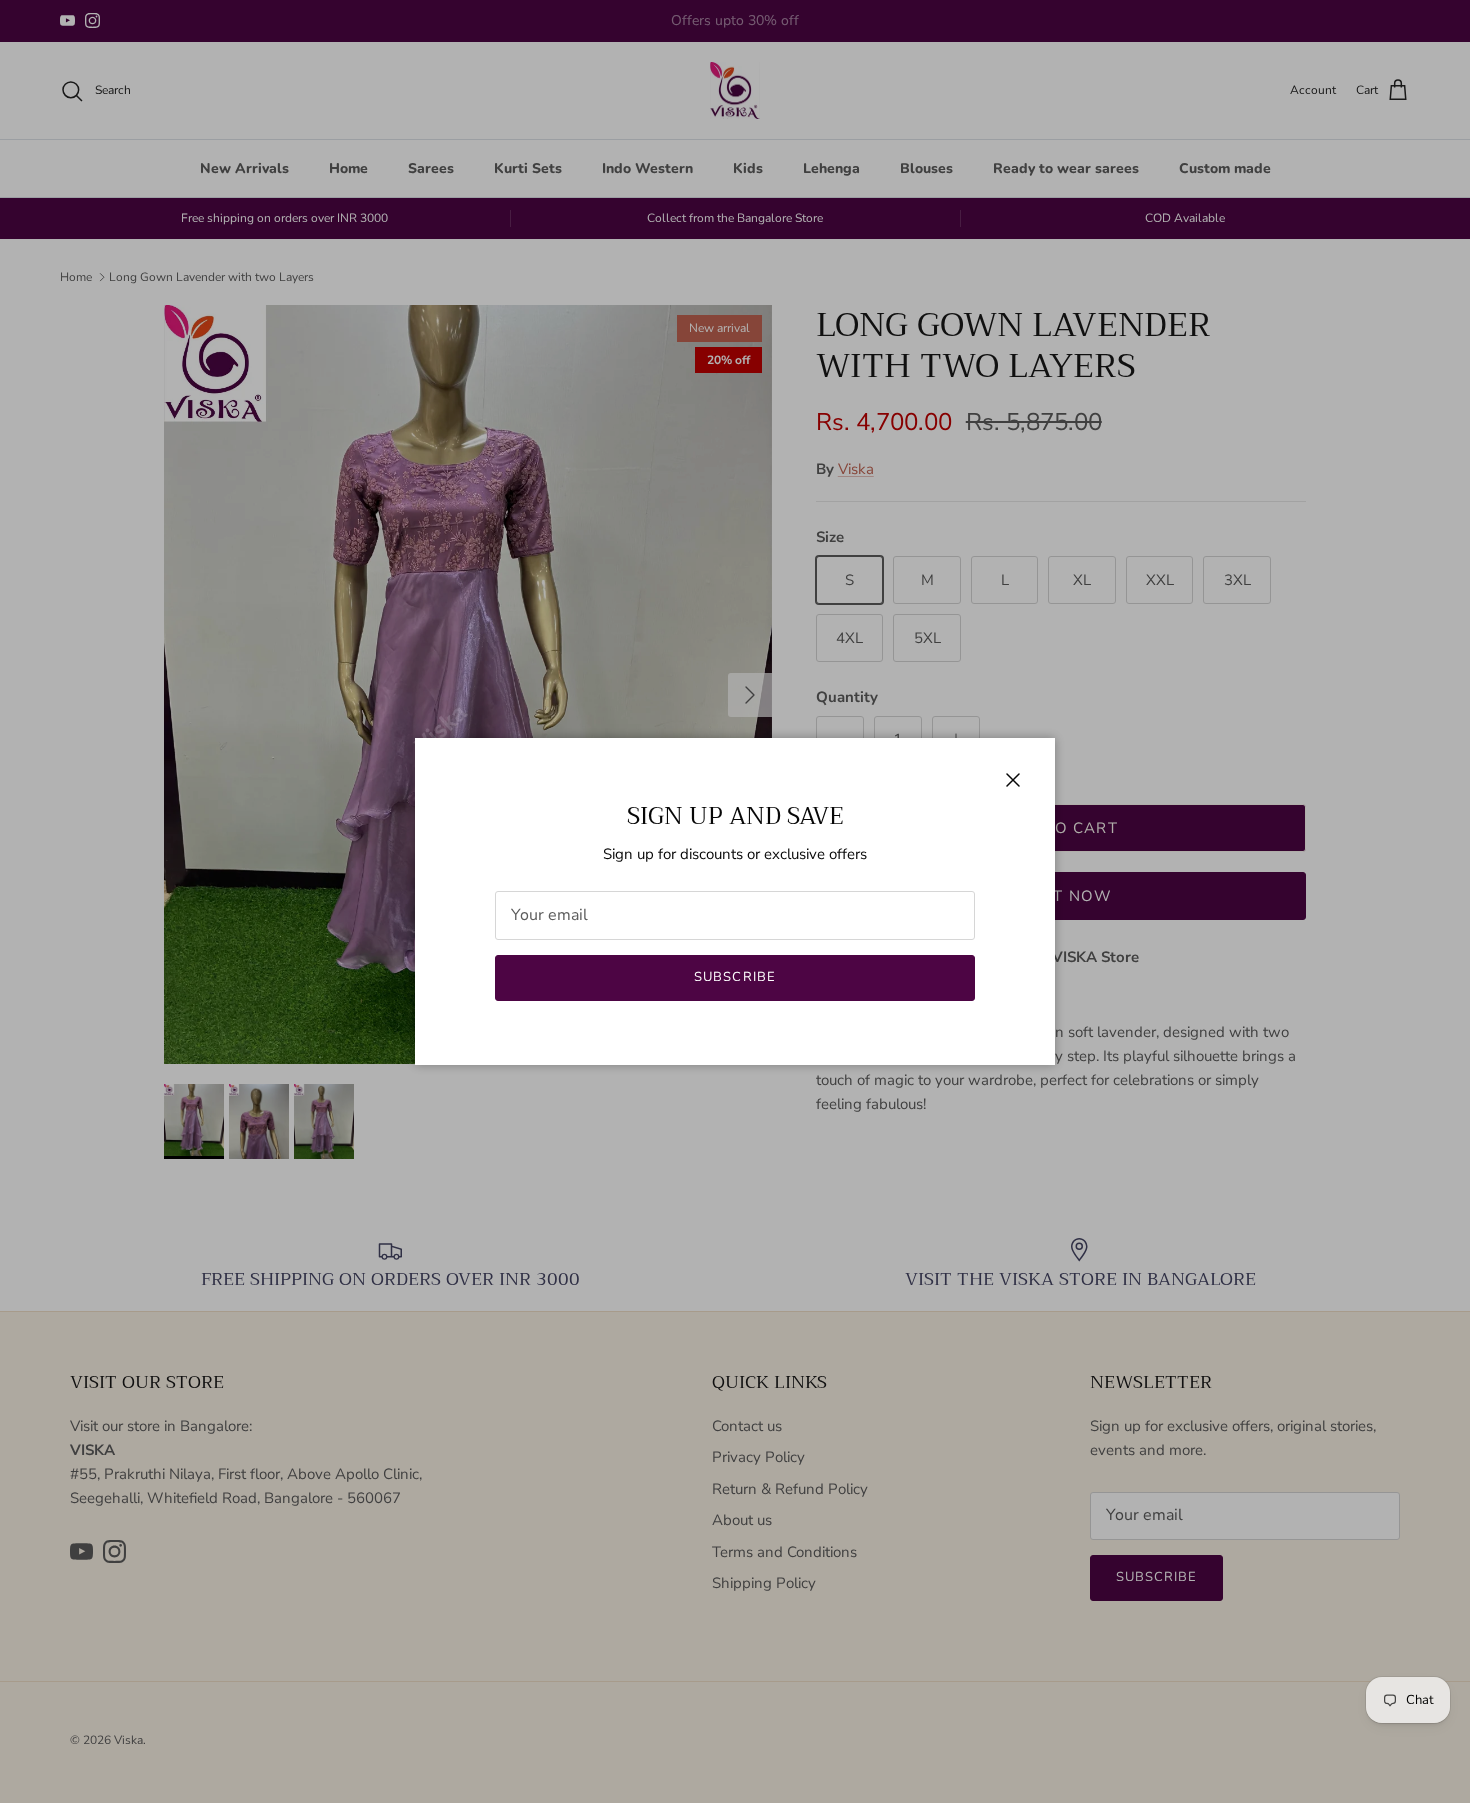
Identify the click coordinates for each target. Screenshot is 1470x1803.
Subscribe (734, 977)
